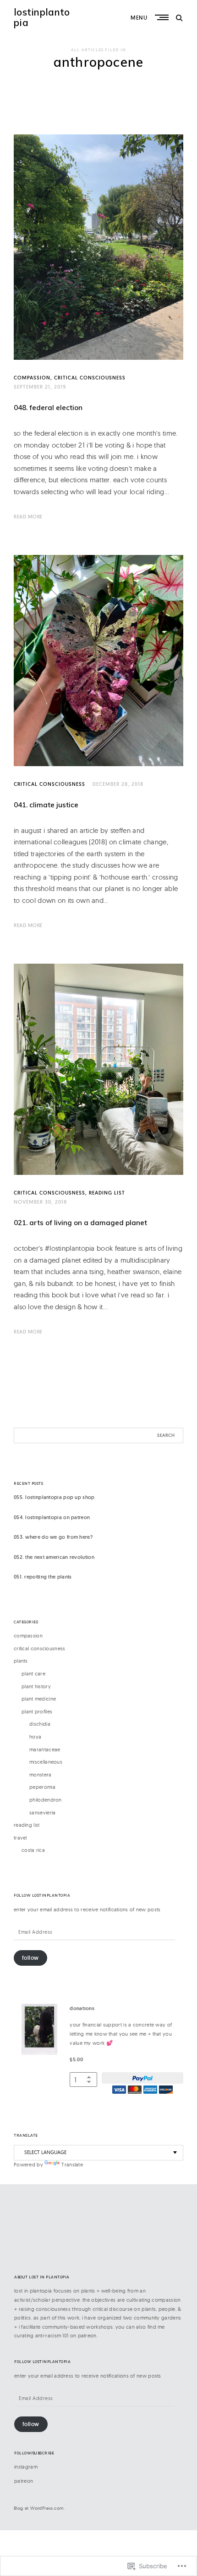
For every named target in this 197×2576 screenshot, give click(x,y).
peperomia (42, 1787)
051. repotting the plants (43, 1577)
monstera (40, 1775)
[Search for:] (98, 1435)
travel (20, 1838)
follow (30, 1958)
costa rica (33, 1850)
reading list (107, 1193)
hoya (35, 1737)
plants (21, 1661)
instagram (26, 2467)
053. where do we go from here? (53, 1537)
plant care (33, 1674)
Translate (72, 2165)
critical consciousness (90, 378)
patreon (24, 2481)
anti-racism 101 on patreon (66, 2336)
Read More (28, 517)
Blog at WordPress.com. (39, 2508)
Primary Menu (163, 17)
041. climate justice (46, 805)
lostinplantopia (42, 17)
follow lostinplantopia (42, 1896)
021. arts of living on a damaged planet (80, 1223)
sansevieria (42, 1813)
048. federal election (48, 408)
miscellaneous (46, 1762)
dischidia (40, 1724)
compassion (32, 378)
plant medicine (39, 1699)
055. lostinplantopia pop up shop (54, 1497)
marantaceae (45, 1749)
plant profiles (37, 1712)
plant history (36, 1686)
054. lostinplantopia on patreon (52, 1517)
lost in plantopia (33, 2291)
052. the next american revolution (54, 1557)
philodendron (46, 1800)
